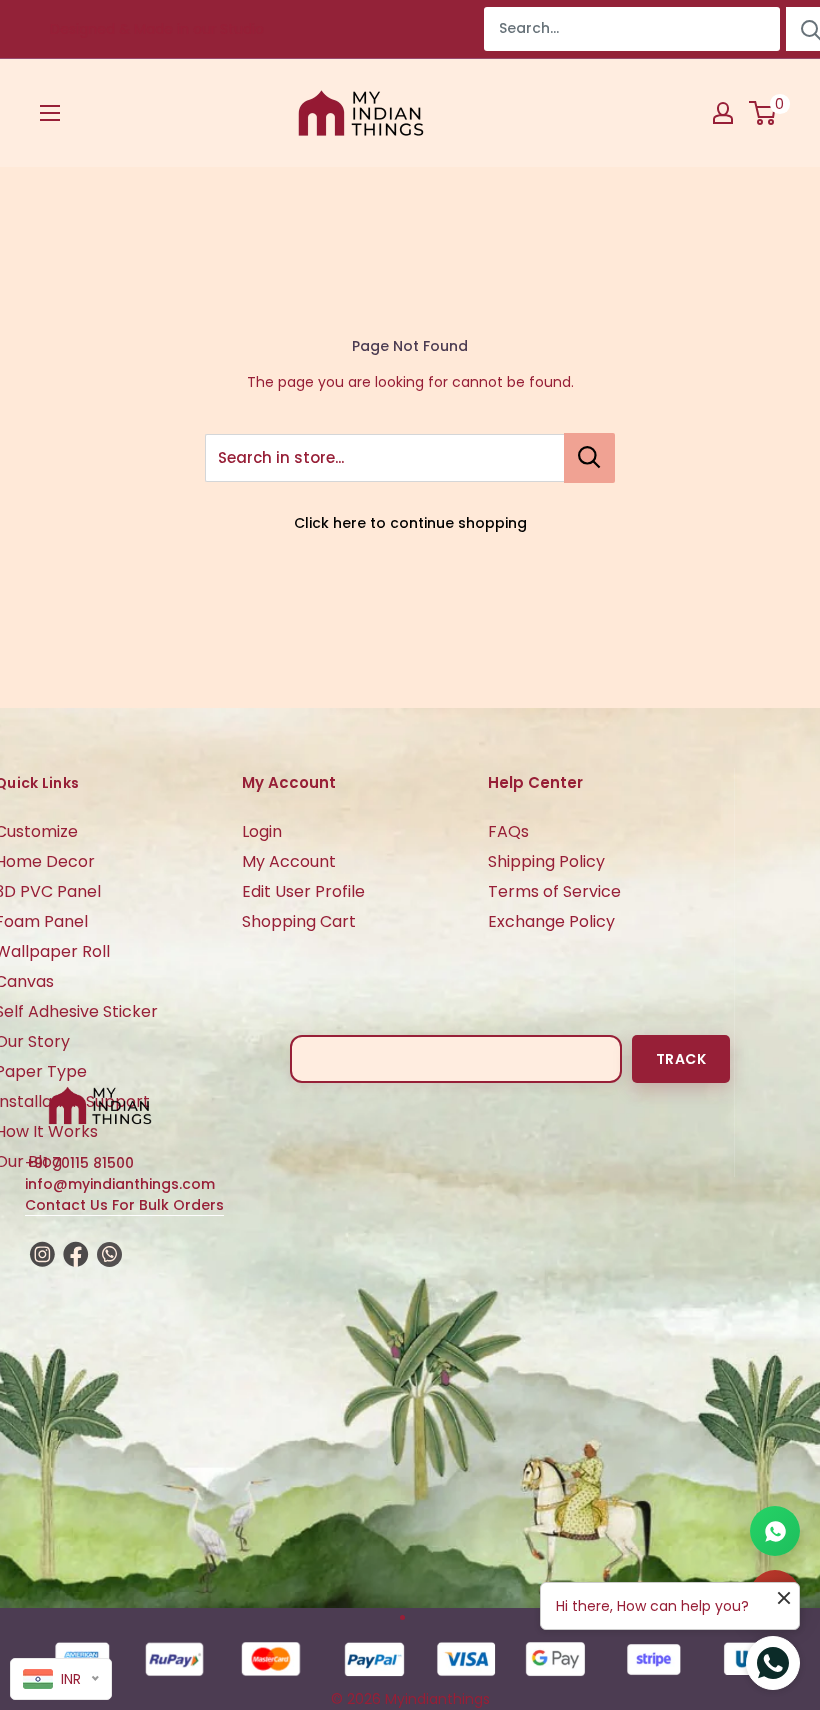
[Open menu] (50, 113)
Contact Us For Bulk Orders (124, 1205)
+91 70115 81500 (79, 1163)
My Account (289, 861)
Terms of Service (554, 891)
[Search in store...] (589, 458)
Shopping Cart (299, 921)
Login (262, 831)
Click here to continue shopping (410, 523)
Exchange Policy (551, 921)
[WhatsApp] (775, 1531)
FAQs (508, 831)
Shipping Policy (546, 861)
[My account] (723, 113)
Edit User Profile (303, 891)
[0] (763, 113)
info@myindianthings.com (120, 1184)
